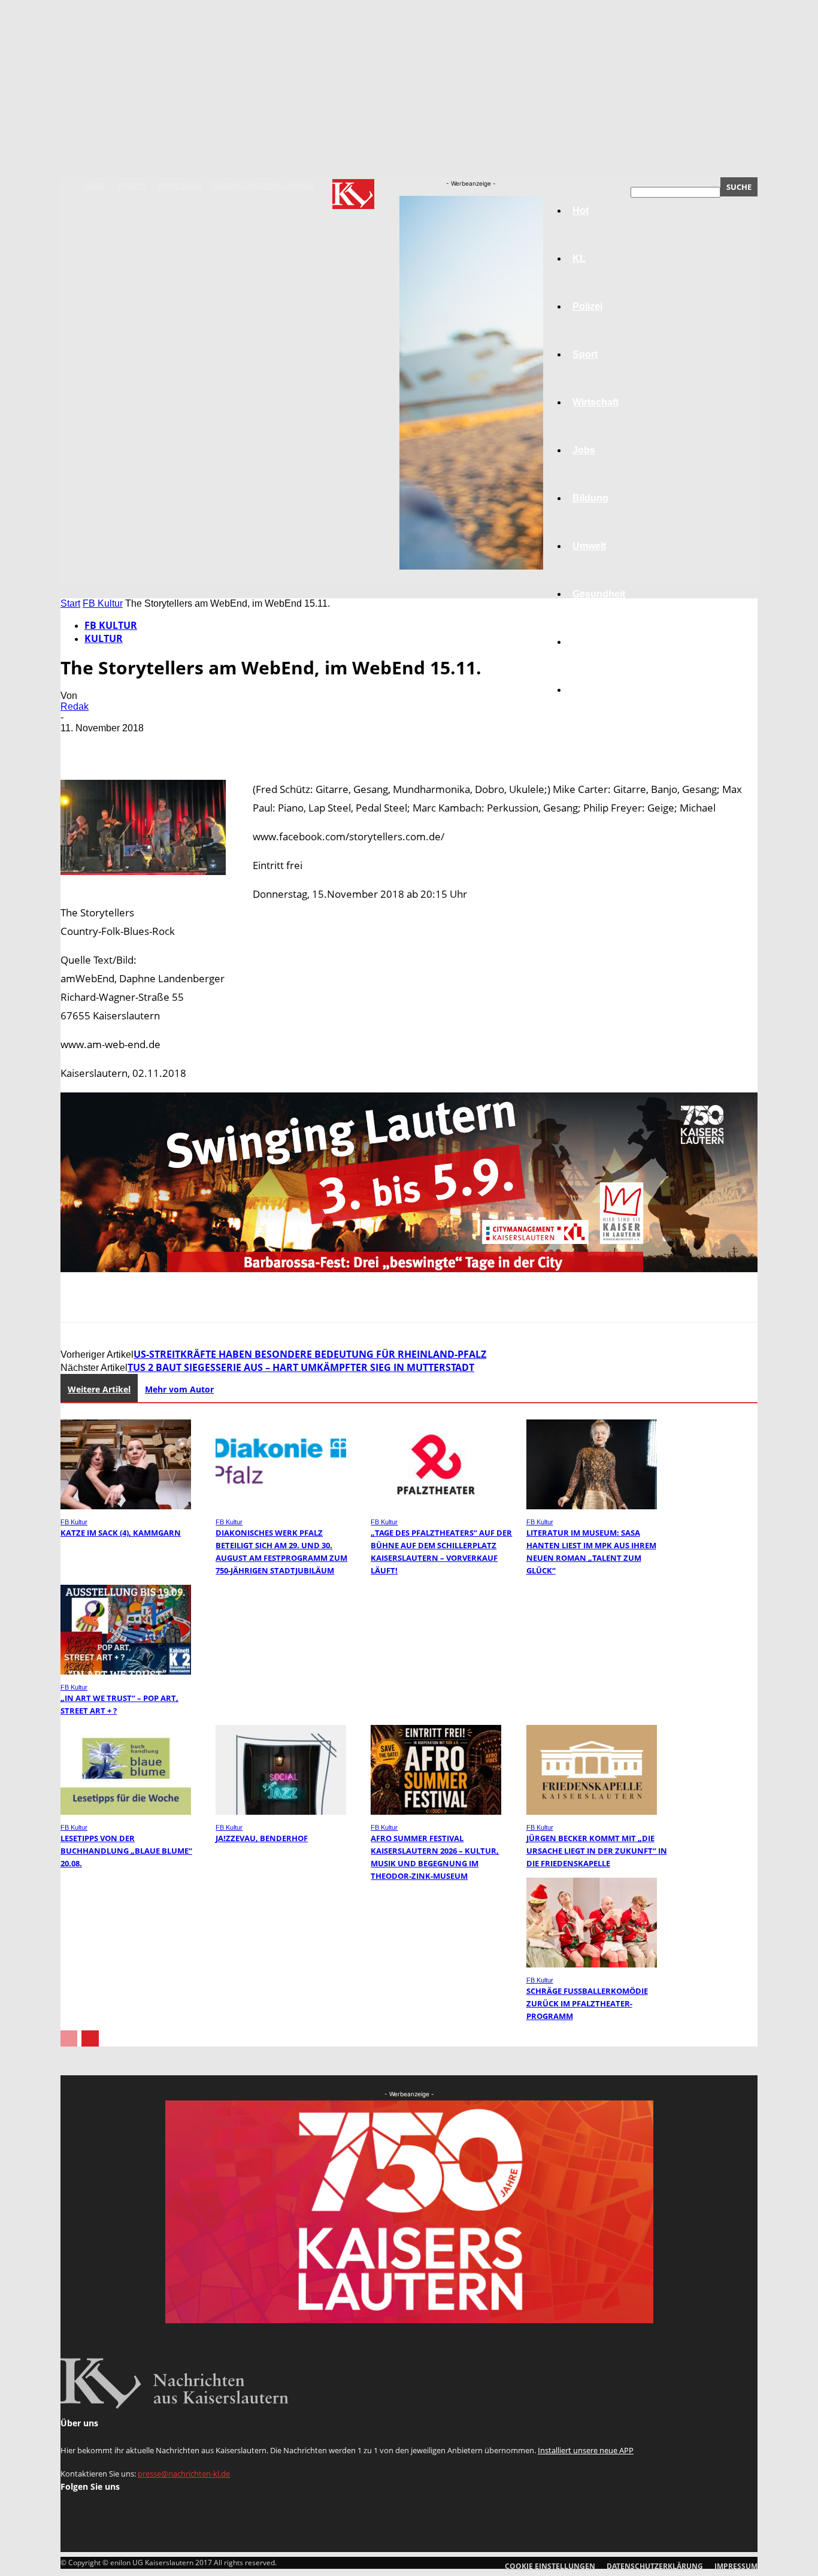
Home (95, 186)
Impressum (179, 186)
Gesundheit (599, 594)
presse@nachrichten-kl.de (184, 2474)
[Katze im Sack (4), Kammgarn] (126, 1506)
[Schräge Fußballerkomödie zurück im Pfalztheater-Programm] (592, 1964)
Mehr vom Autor (179, 1389)
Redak (75, 706)
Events (132, 186)
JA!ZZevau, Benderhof (262, 1838)
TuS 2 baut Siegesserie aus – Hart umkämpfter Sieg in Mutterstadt (301, 1367)
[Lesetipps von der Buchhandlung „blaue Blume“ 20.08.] (126, 1811)
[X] (123, 746)
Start (70, 603)
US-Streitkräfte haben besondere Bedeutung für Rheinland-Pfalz (310, 1354)
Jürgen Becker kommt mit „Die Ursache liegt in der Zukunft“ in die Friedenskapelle (597, 1851)
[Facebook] (80, 746)
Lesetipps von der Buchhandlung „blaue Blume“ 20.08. (126, 1851)
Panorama (596, 690)
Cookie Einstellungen (550, 2566)
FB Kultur (103, 603)
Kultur (587, 642)
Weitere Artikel (99, 1389)
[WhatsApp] (210, 746)
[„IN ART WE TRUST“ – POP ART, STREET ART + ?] (126, 1671)
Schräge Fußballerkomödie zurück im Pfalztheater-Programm (587, 2003)
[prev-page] (69, 2038)
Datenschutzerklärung (263, 186)
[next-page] (90, 2038)
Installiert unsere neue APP (586, 2450)
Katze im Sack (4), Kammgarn (121, 1533)
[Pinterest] (166, 746)
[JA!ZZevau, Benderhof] (281, 1811)
